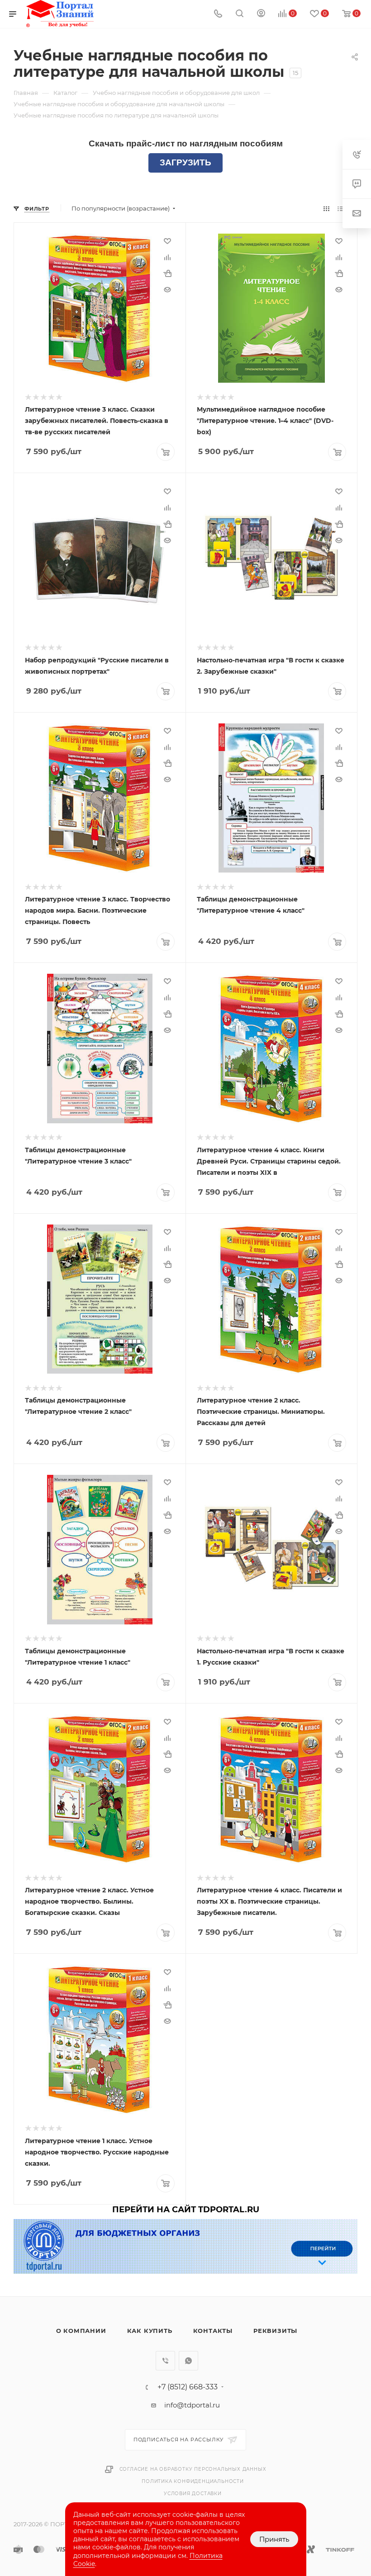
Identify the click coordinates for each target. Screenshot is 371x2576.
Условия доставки (193, 2494)
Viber (165, 2361)
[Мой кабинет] (261, 14)
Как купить (150, 2331)
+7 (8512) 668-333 (188, 2387)
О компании (81, 2331)
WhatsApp (188, 2361)
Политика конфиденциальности (193, 2481)
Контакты (213, 2331)
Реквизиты (275, 2331)
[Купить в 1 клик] (167, 273)
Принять (274, 2539)
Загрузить (185, 162)
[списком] (340, 209)
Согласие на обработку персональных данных (193, 2469)
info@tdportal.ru (192, 2405)
